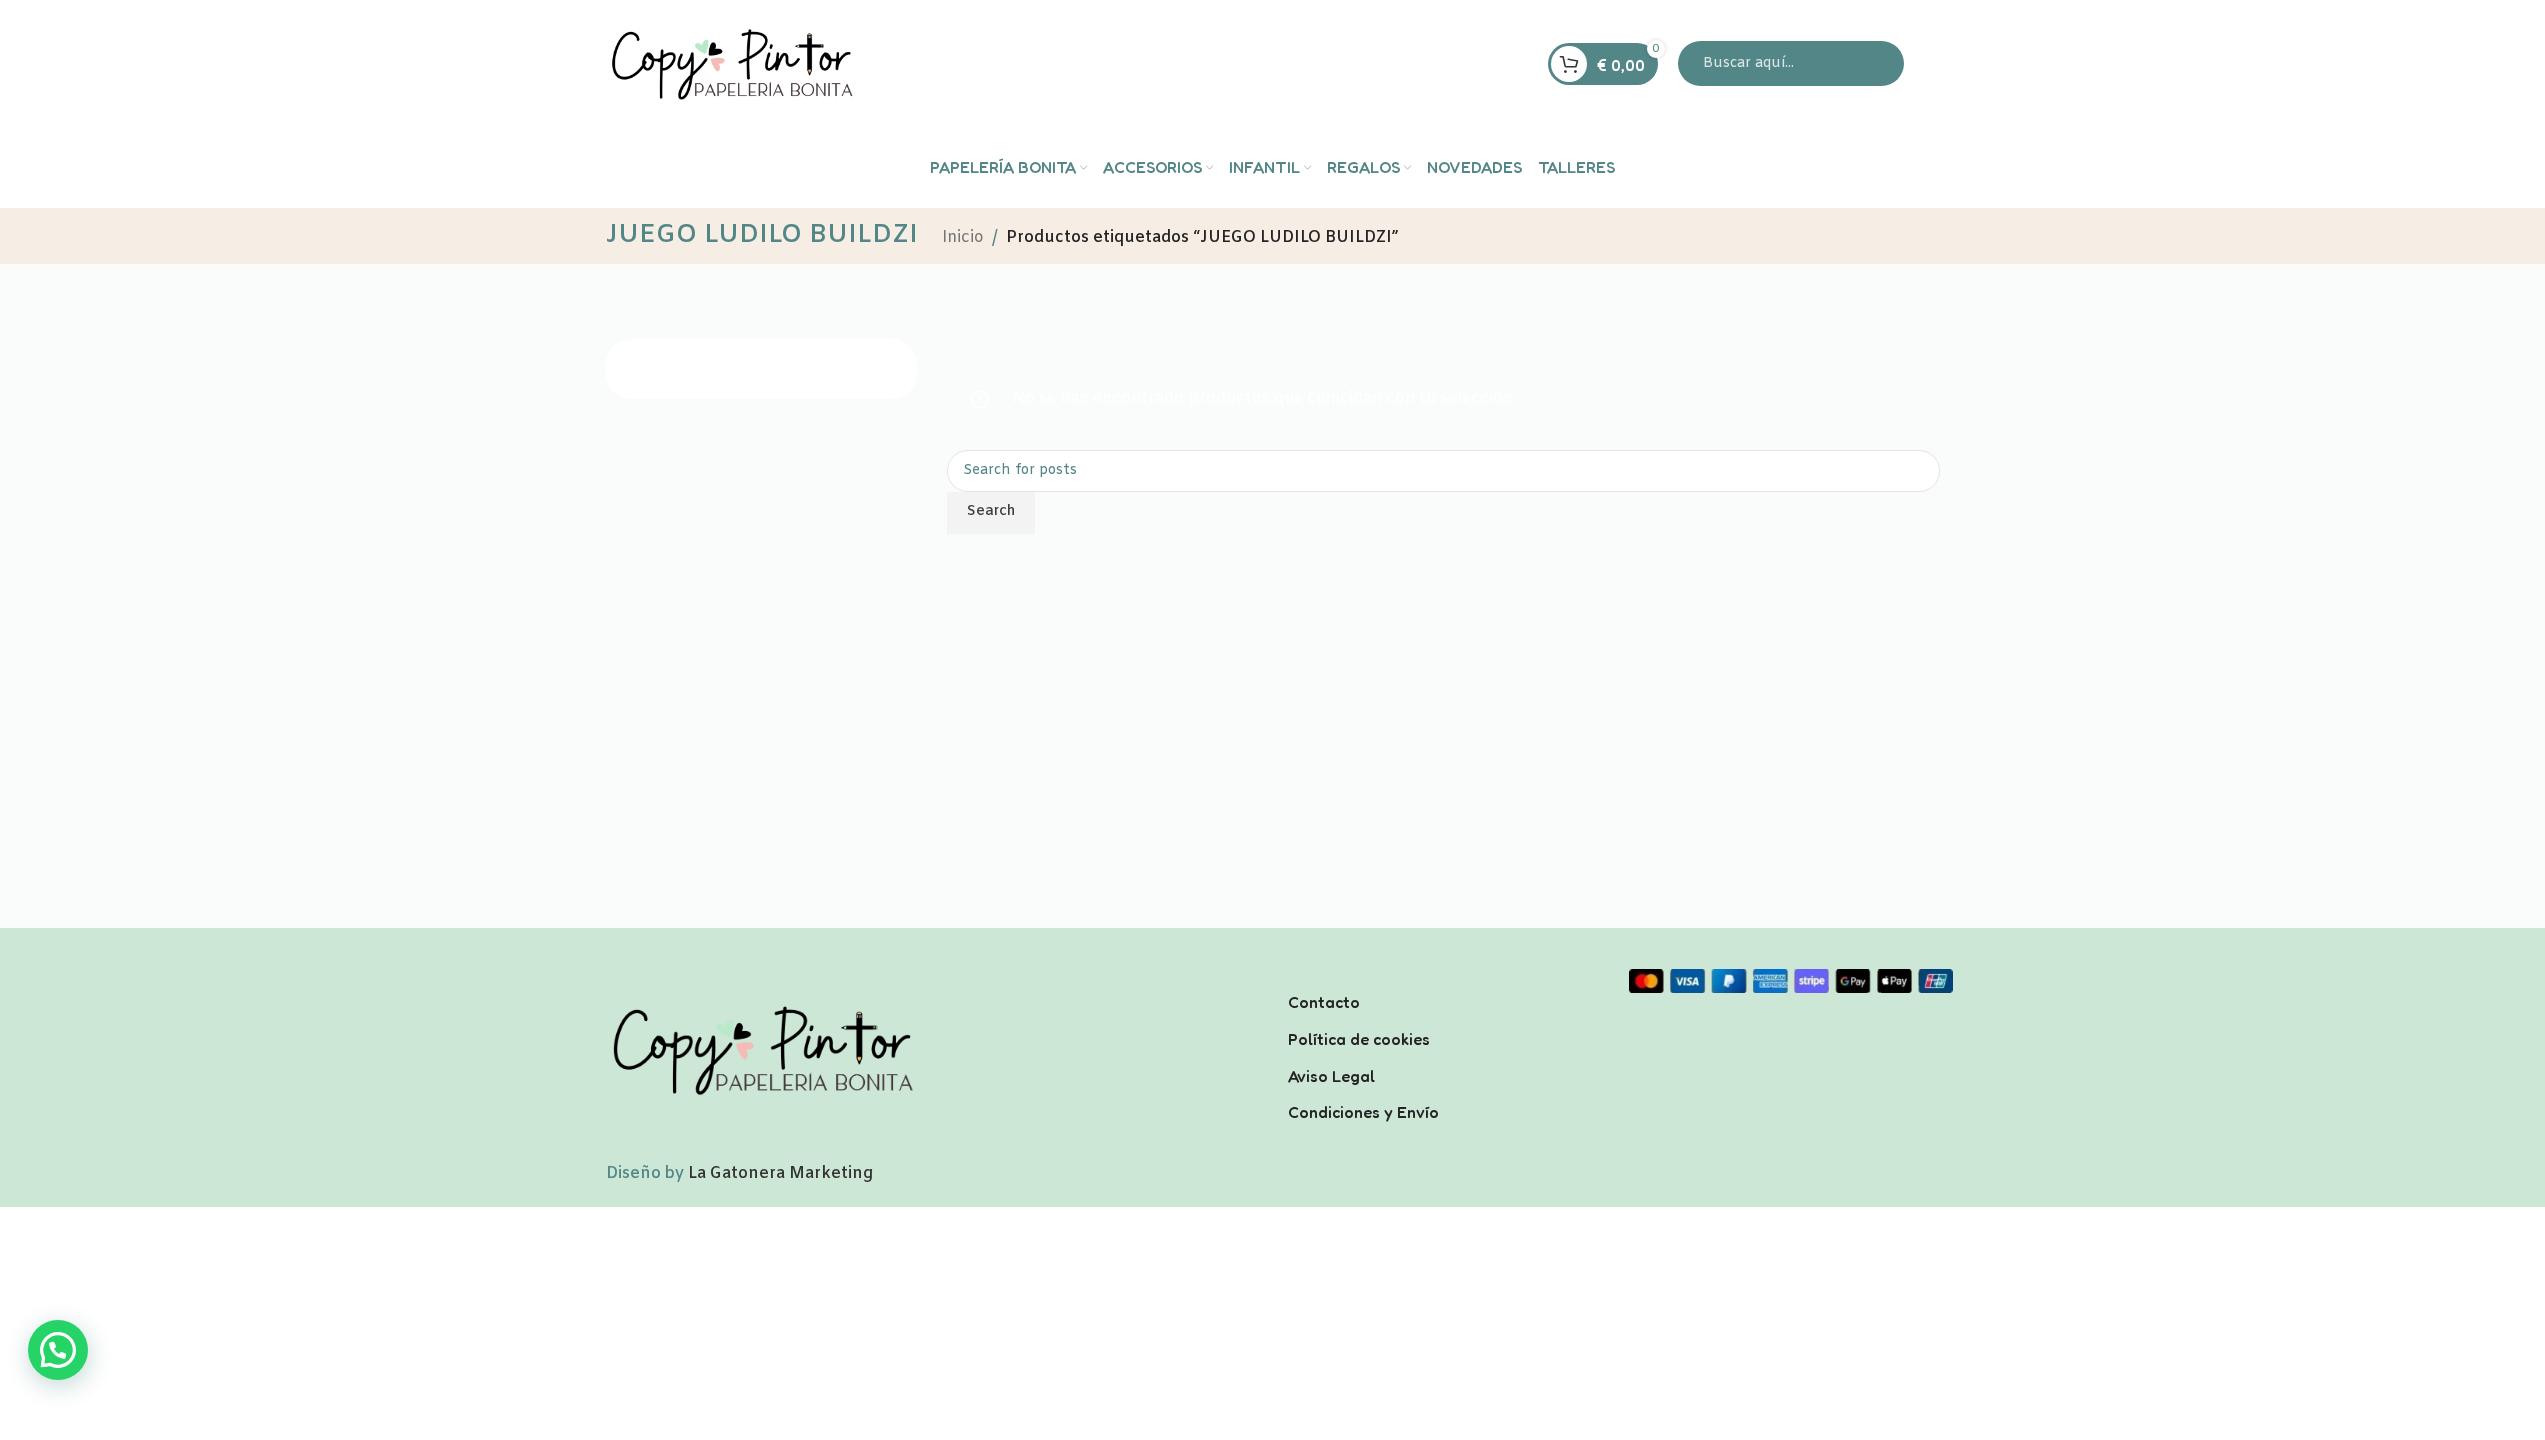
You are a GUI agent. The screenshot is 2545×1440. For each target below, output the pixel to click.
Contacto (1324, 1002)
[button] (58, 1350)
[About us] (1443, 976)
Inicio (963, 237)
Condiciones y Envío (1363, 1112)
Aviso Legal (1331, 1076)
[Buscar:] (1791, 63)
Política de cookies (1359, 1039)
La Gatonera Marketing (780, 1173)
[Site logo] (731, 63)
